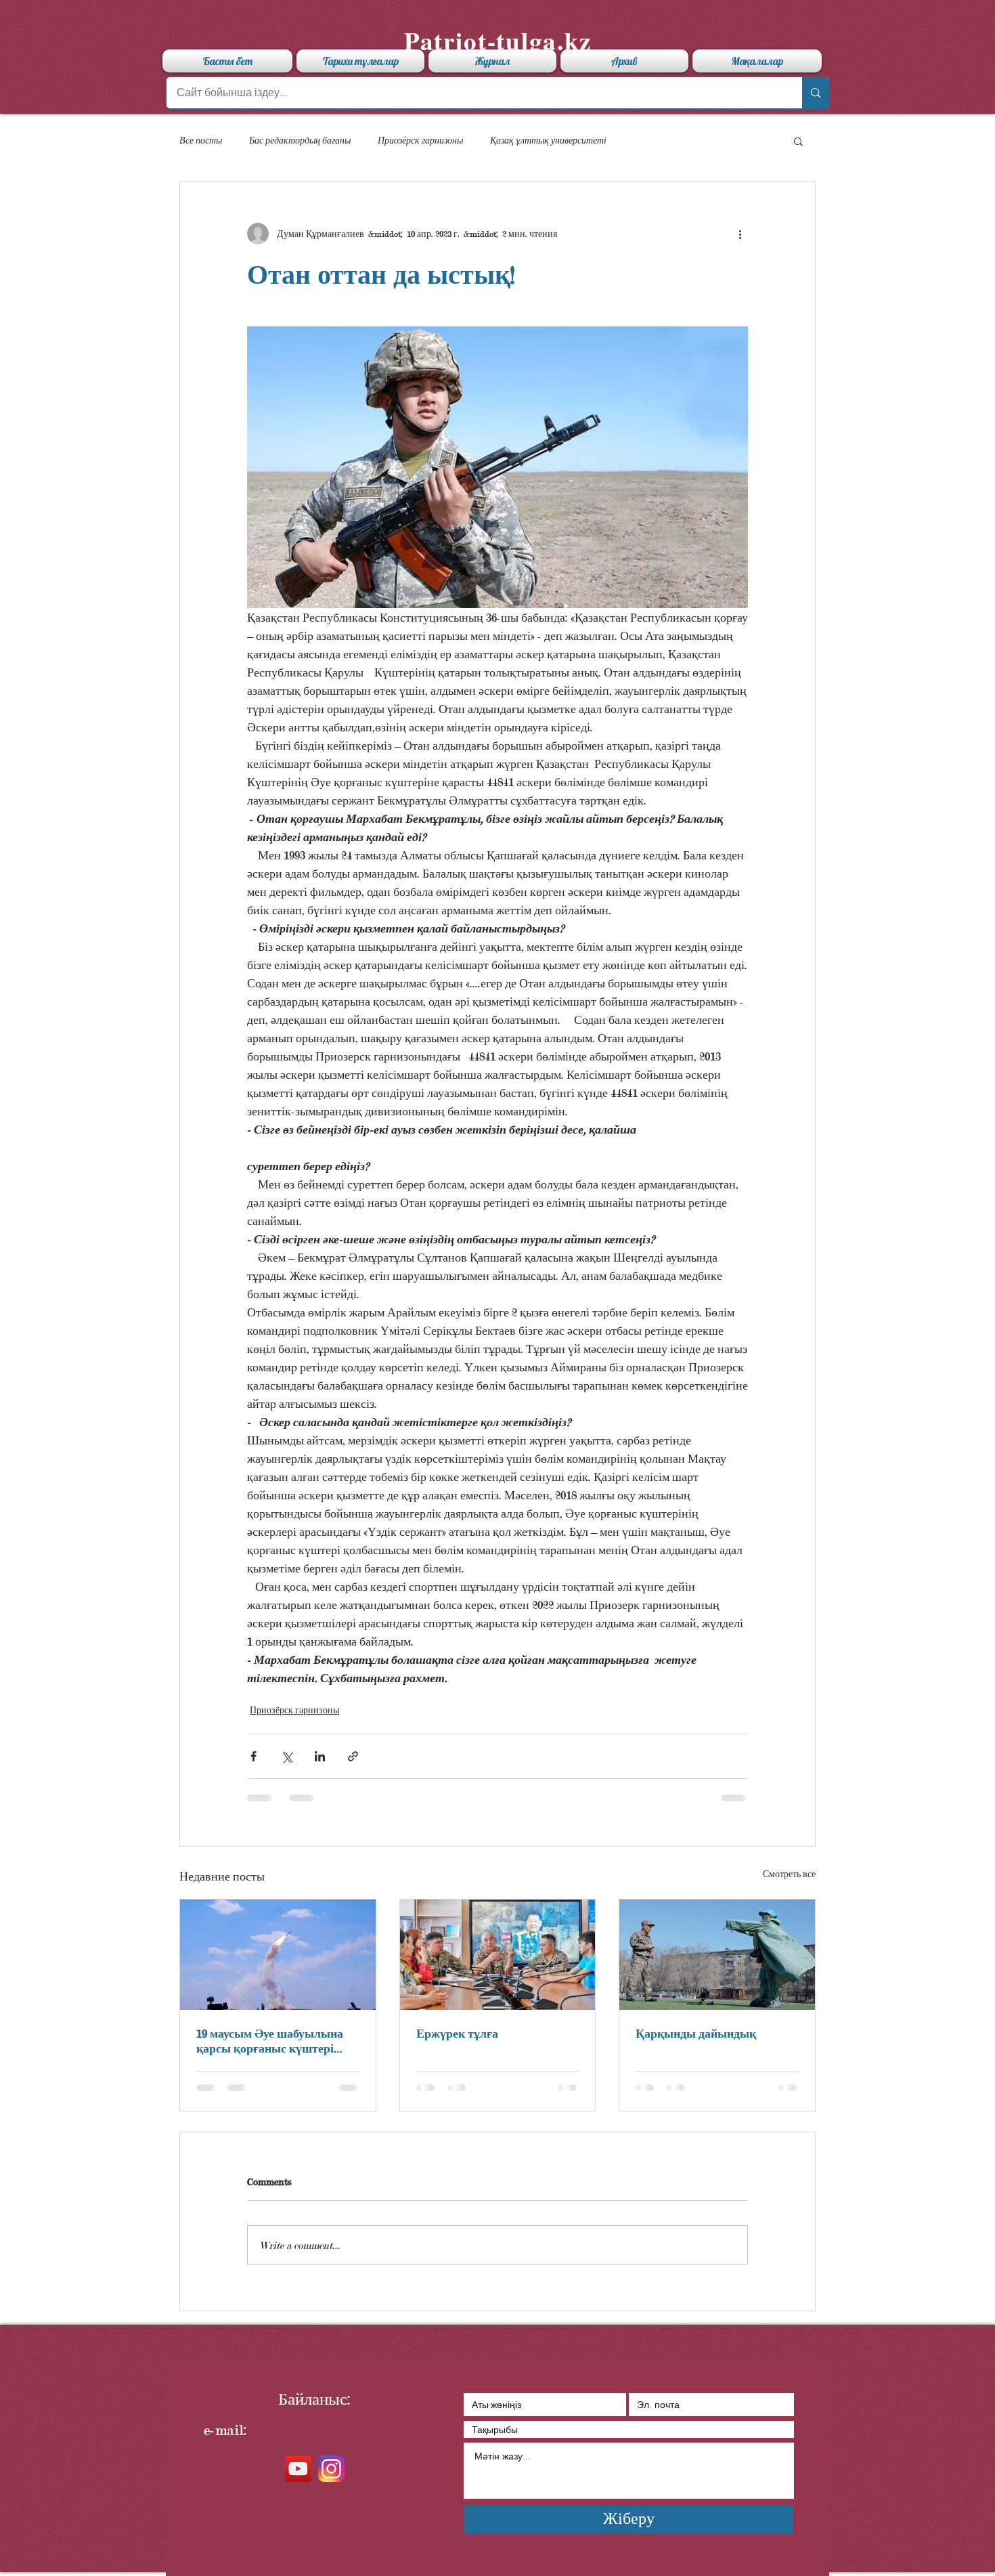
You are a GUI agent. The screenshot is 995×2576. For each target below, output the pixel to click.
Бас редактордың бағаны (300, 140)
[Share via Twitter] (287, 1756)
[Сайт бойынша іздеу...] (815, 93)
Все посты (201, 140)
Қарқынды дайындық (696, 2033)
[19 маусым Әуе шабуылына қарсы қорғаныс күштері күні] (278, 1954)
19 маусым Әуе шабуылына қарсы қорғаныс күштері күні (270, 2041)
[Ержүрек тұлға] (498, 1954)
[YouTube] (298, 2469)
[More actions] (740, 234)
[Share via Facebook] (253, 1756)
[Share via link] (353, 1756)
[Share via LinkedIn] (320, 1756)
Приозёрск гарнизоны (420, 140)
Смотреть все (789, 1874)
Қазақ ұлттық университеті (548, 140)
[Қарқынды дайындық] (717, 1954)
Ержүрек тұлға (457, 2033)
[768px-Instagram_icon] (331, 2469)
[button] (798, 141)
